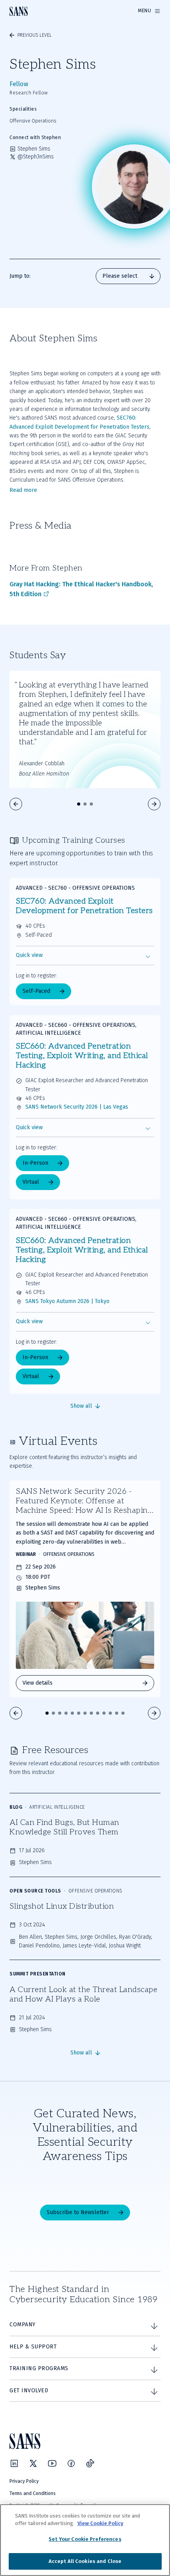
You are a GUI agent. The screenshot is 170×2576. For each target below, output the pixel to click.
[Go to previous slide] (16, 804)
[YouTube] (52, 2463)
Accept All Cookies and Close (85, 2561)
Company (23, 2325)
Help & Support (33, 2347)
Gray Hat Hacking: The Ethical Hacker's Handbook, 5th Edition (81, 589)
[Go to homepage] (19, 11)
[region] (85, 2540)
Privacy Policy (24, 2481)
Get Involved (29, 2391)
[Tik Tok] (90, 2463)
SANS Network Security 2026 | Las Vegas (77, 1107)
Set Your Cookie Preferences (85, 2539)
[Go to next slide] (154, 804)
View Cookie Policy (100, 2523)
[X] (33, 2463)
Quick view (29, 955)
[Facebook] (71, 2463)
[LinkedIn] (14, 2463)
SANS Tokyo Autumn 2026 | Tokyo (67, 1301)
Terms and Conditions (33, 2493)
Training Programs (39, 2368)
